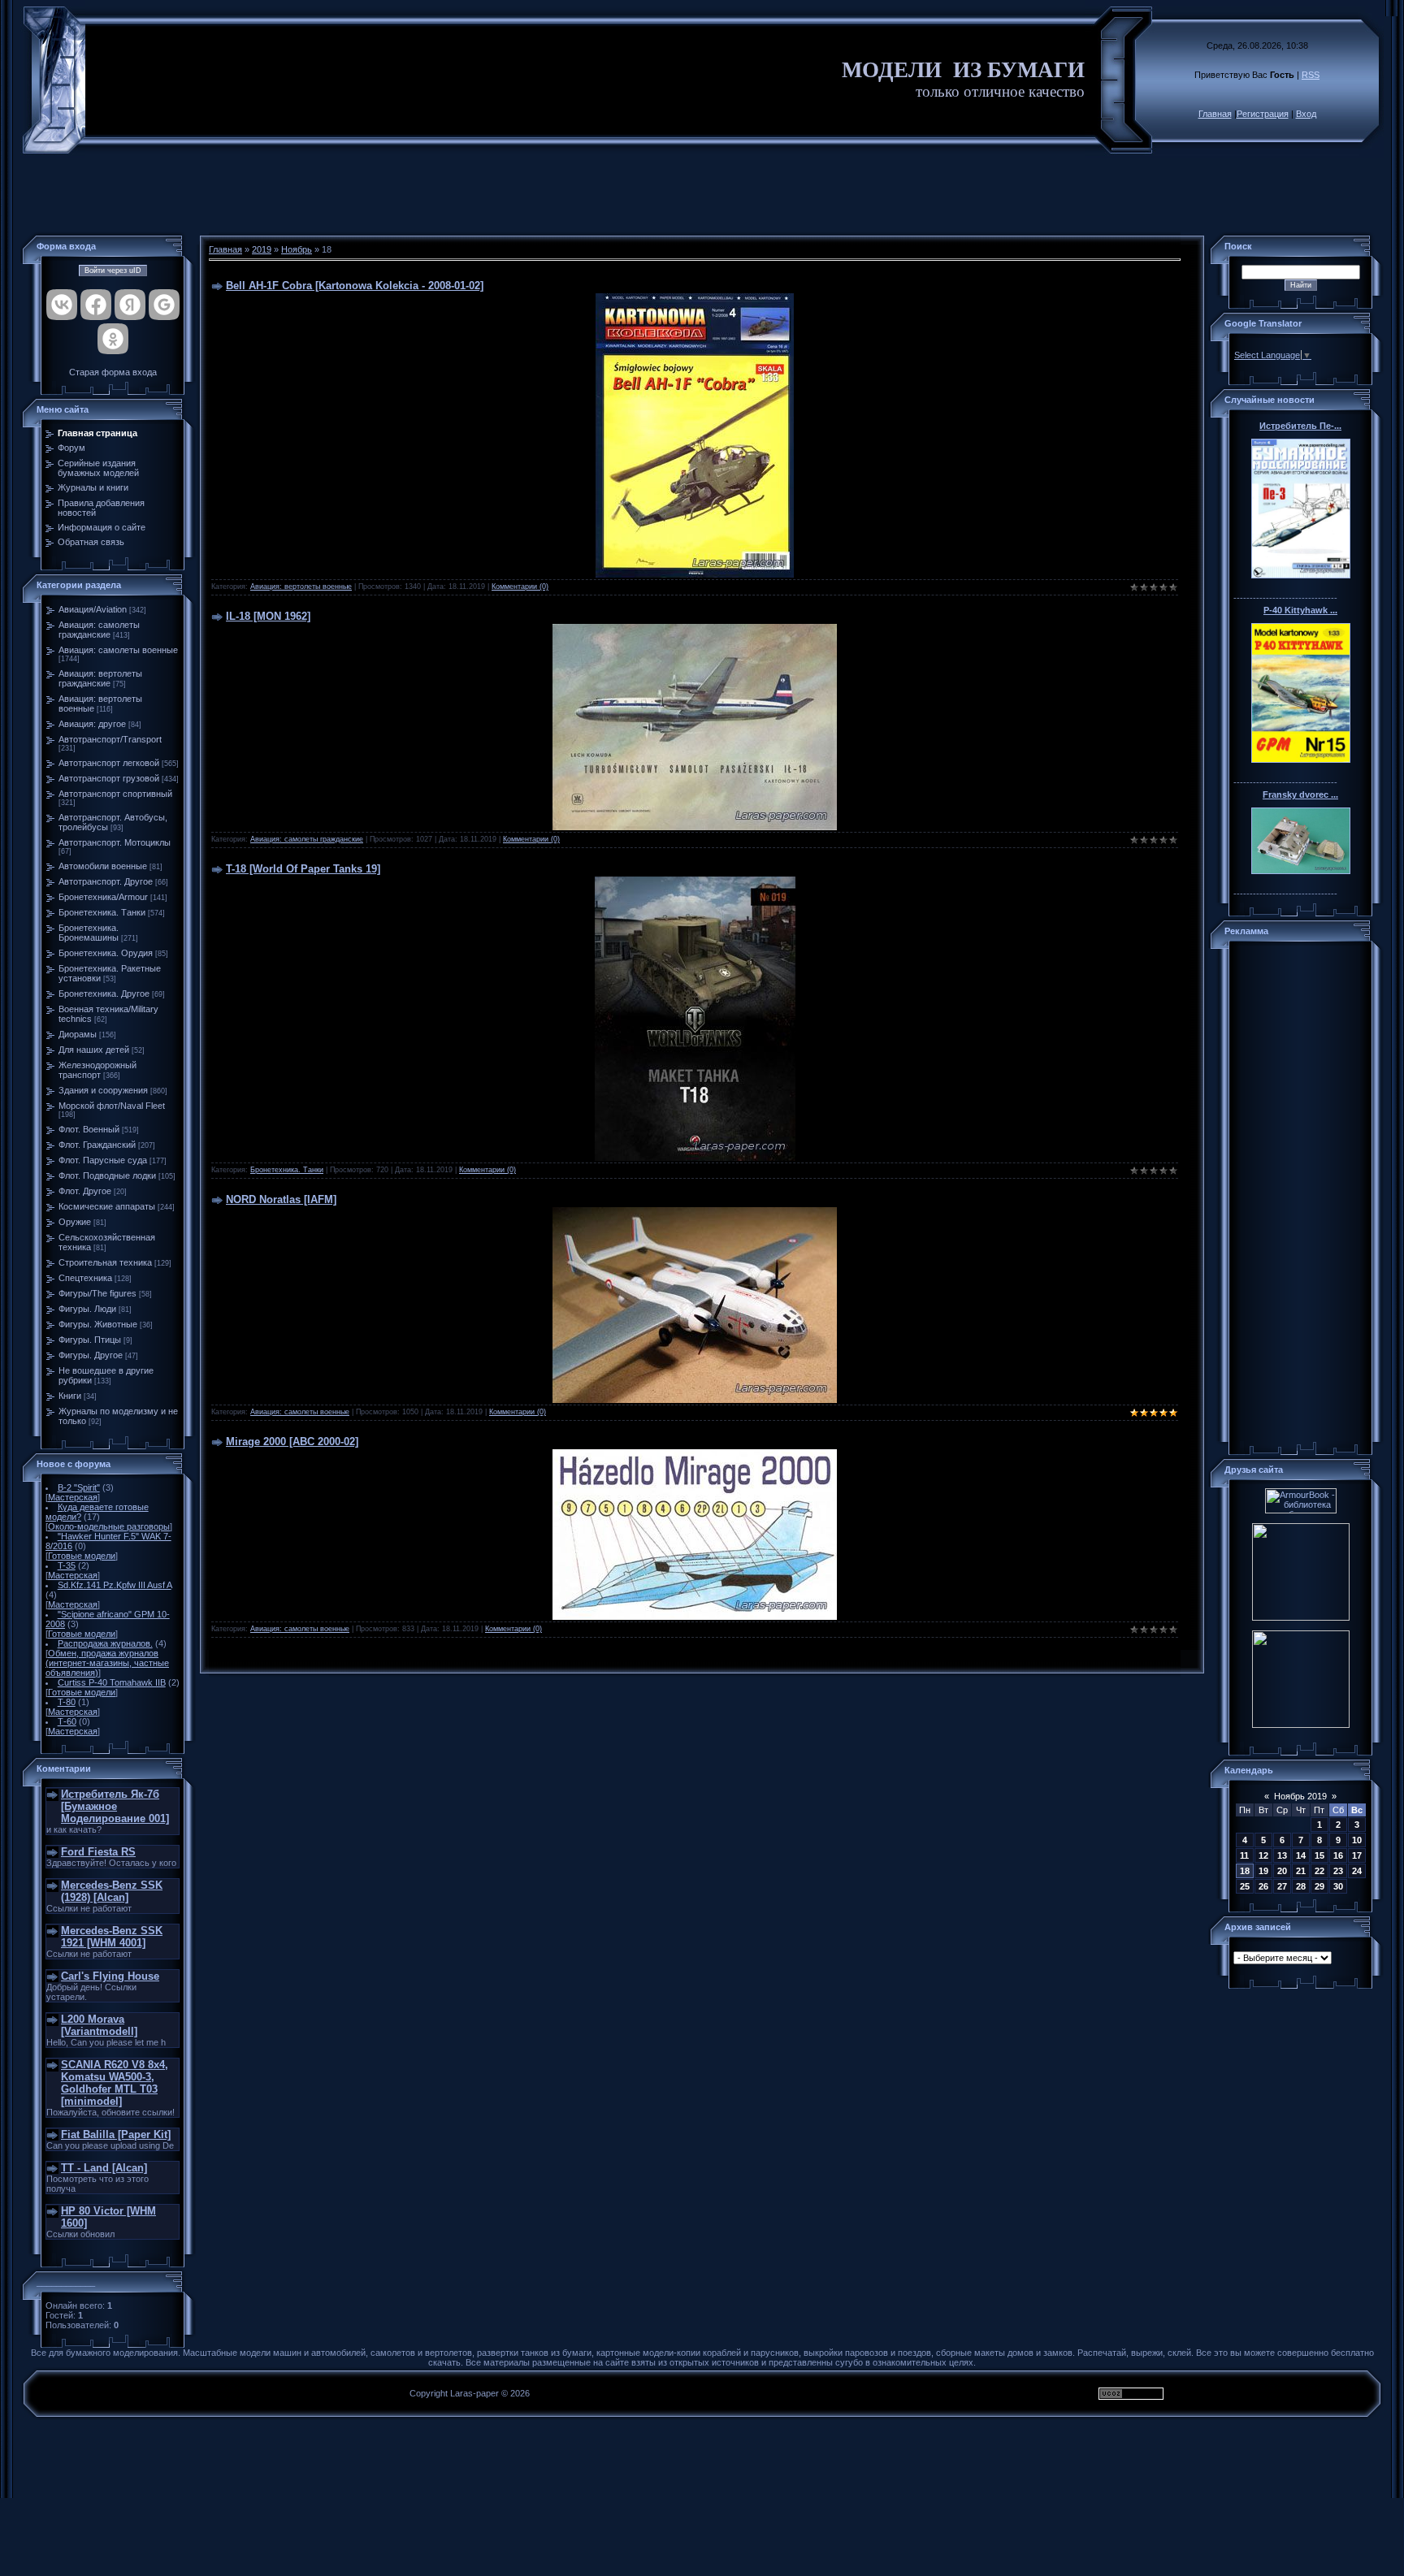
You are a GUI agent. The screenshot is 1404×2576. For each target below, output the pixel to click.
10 (1357, 1840)
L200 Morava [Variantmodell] (99, 2025)
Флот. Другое (85, 1191)
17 (1357, 1855)
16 (1338, 1855)
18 (1245, 1871)
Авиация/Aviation (93, 609)
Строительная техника (105, 1262)
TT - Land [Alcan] (104, 2168)
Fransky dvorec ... (1300, 794)
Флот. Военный (89, 1129)
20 (1282, 1871)
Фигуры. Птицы (90, 1340)
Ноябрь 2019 (1300, 1796)
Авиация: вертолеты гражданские (100, 678)
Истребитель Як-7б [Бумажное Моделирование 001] (115, 1806)
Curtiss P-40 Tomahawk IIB (112, 1682)
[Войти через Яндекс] (130, 305)
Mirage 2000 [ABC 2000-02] (292, 1442)
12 (1263, 1855)
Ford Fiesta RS (98, 1852)
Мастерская (73, 1497)
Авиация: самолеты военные (118, 650)
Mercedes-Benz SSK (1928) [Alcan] (112, 1891)
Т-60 (67, 1721)
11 (1244, 1855)
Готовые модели (82, 1556)
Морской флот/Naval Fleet (112, 1106)
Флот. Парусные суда (103, 1160)
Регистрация (1263, 114)
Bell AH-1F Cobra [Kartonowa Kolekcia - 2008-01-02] (355, 286)
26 (1263, 1886)
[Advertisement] (702, 195)
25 (1245, 1886)
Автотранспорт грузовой (109, 778)
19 (1263, 1871)
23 (1338, 1871)
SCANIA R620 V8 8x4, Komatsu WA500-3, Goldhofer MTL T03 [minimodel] (115, 2083)
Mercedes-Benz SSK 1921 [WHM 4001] (112, 1937)
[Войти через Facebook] (96, 305)
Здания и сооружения (103, 1090)
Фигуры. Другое (91, 1355)
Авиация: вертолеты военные (301, 587)
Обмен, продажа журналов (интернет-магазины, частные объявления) (107, 1663)
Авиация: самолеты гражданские (99, 630)
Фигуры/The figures (97, 1293)
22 (1319, 1871)
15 (1319, 1855)
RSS (1311, 75)
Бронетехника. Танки (102, 912)
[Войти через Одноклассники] (113, 339)
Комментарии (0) (520, 587)
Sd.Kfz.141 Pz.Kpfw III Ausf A (115, 1585)
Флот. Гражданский (97, 1145)
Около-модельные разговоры (109, 1526)
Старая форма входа (113, 372)
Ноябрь (297, 249)
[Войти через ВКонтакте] (62, 305)
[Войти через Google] (164, 305)
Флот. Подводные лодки (107, 1175)
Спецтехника (85, 1278)
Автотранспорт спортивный (115, 794)
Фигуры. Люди (87, 1309)
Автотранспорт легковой (109, 763)
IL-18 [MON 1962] (268, 616)
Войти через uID (113, 271)
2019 (262, 249)
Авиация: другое (92, 724)
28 (1301, 1886)
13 (1282, 1855)
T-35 (67, 1565)
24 (1357, 1871)
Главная (1215, 114)
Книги (70, 1396)
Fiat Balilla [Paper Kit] (116, 2134)
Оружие (75, 1222)
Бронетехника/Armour (103, 897)
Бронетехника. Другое (104, 994)
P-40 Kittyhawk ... (1300, 610)
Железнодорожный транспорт (97, 1070)
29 (1319, 1886)
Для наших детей (94, 1050)
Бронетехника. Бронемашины (89, 933)
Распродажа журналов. (105, 1643)
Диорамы (78, 1034)
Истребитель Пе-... (1300, 426)
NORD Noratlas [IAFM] (281, 1199)
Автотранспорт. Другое (106, 881)
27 (1282, 1886)
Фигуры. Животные (98, 1324)
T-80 (67, 1702)
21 (1301, 1871)
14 (1301, 1855)
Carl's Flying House (110, 1976)
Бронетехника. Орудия (106, 953)
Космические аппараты (107, 1206)
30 (1338, 1886)
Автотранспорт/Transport (110, 739)
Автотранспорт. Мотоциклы (115, 842)
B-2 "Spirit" (79, 1487)
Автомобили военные (103, 866)
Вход (1306, 114)
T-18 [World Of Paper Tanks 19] (303, 869)
